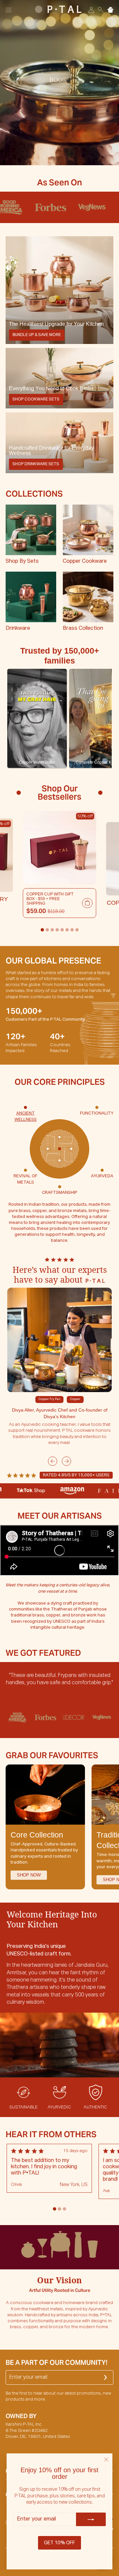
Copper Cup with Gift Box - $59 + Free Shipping (50, 899)
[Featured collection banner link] (59, 290)
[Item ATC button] (87, 903)
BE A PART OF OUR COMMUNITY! (57, 2363)
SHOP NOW (29, 1875)
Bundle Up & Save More (37, 335)
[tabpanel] (59, 865)
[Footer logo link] (58, 9)
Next (66, 1461)
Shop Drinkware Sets (36, 464)
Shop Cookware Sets (36, 399)
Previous (53, 1461)
